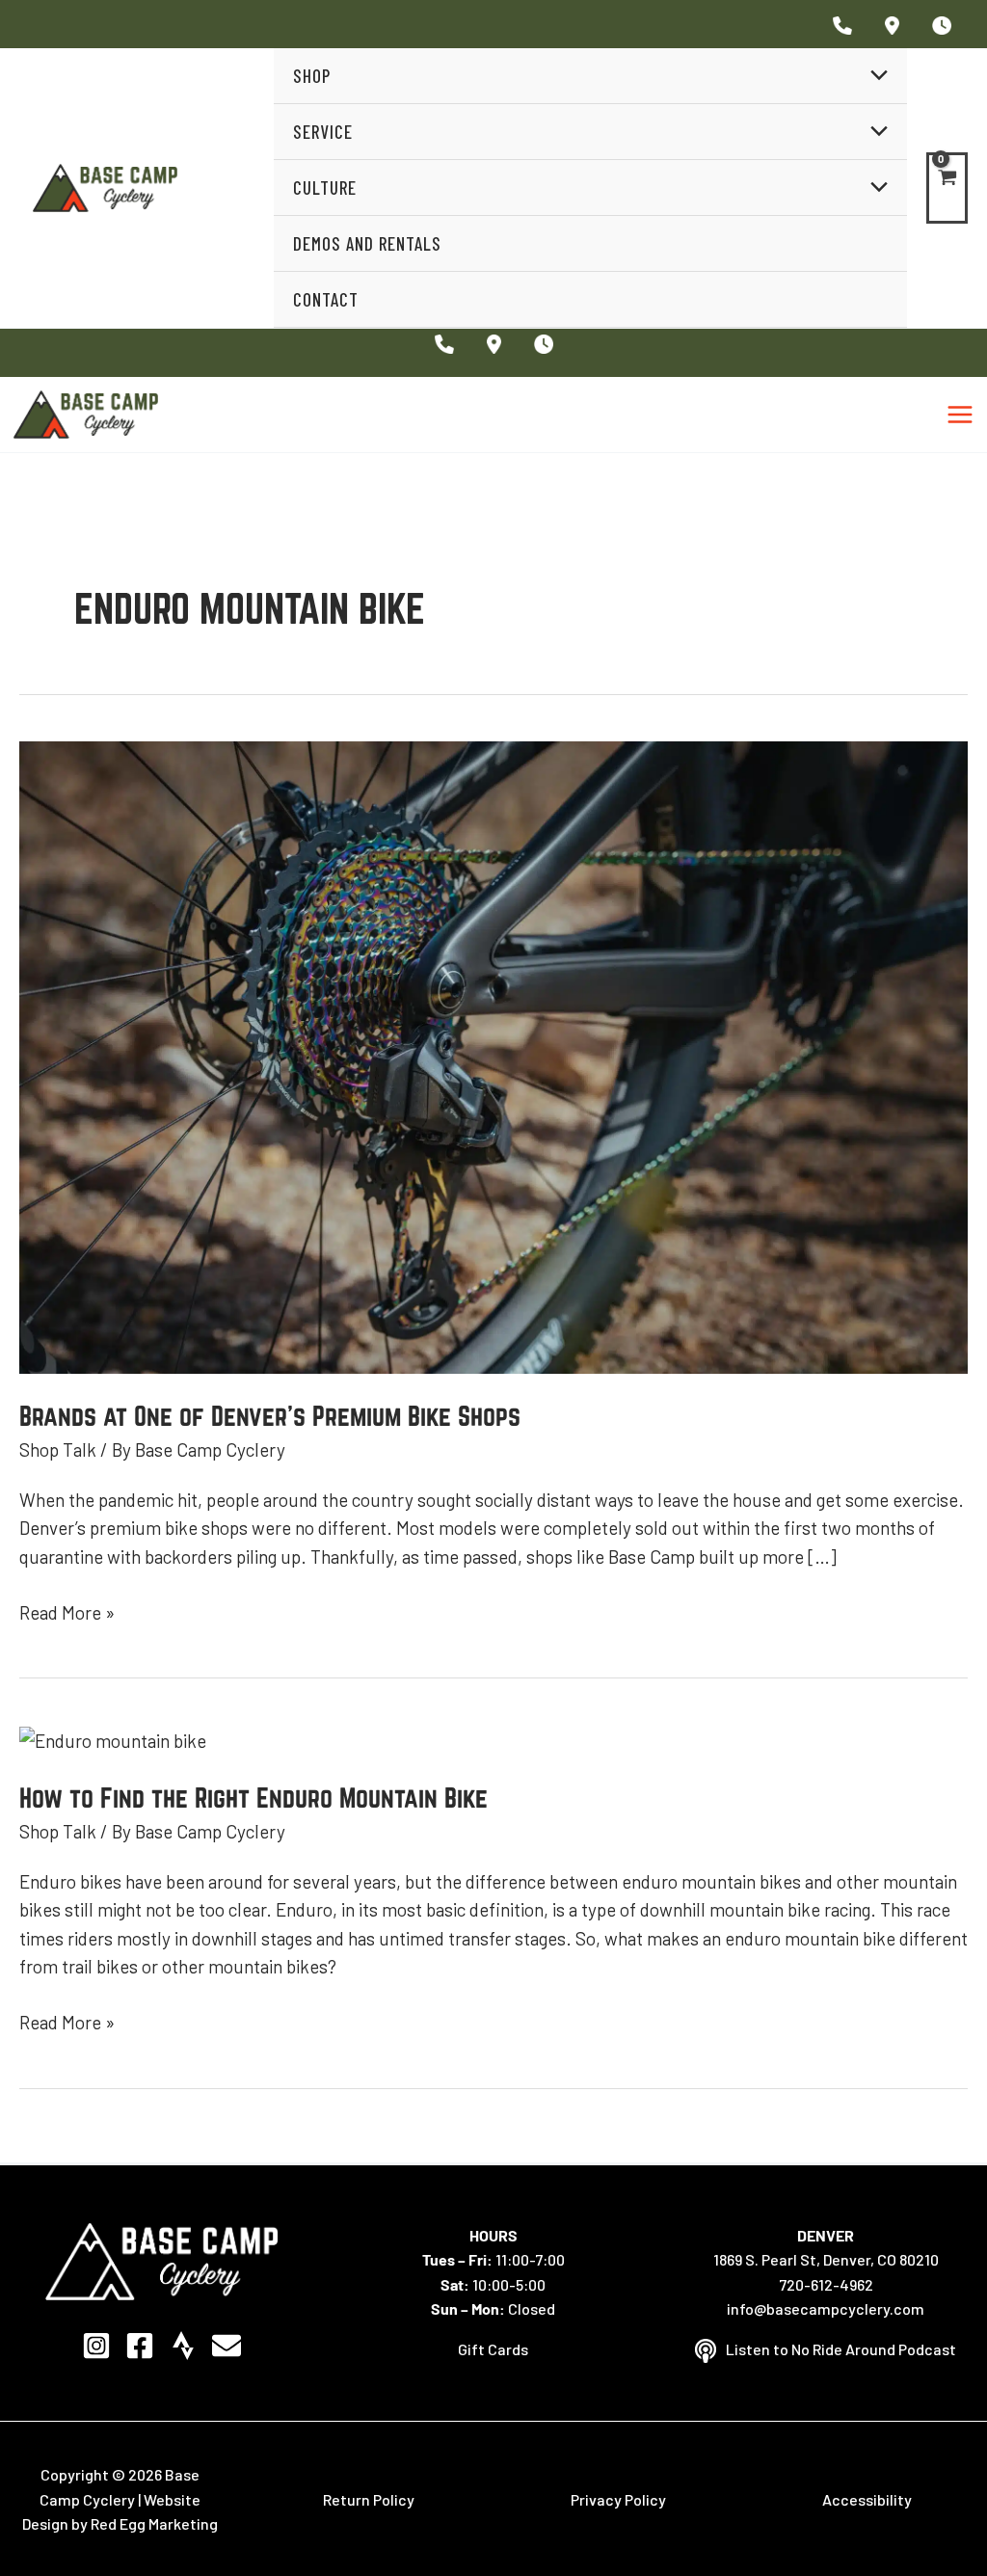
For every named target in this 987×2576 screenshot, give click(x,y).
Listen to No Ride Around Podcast (841, 2349)
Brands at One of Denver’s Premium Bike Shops (270, 1416)
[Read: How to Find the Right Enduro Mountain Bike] (113, 1739)
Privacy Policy (618, 2499)
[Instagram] (96, 2346)
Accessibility (867, 2499)
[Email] (227, 2346)
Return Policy (369, 2499)
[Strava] (183, 2346)
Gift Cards (493, 2349)
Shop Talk (58, 1449)
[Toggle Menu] (874, 76)
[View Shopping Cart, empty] (947, 188)
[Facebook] (140, 2346)
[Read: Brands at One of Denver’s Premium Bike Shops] (493, 1055)
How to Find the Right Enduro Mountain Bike (253, 1798)
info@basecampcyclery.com (826, 2308)
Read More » (67, 1611)
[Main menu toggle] (960, 415)
